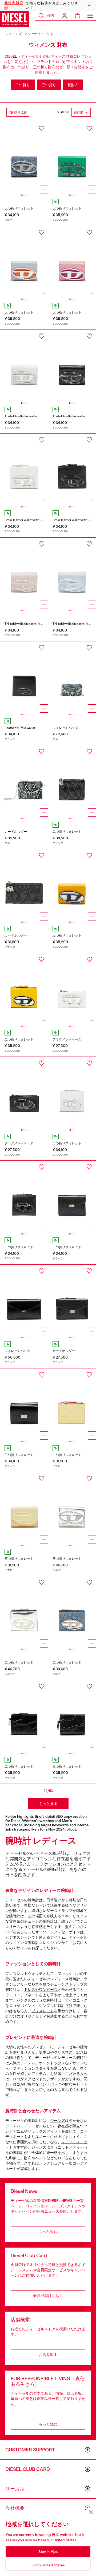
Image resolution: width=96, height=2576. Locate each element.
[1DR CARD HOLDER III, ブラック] (24, 1093)
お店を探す (48, 2355)
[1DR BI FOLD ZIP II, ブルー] (72, 1612)
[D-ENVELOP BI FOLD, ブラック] (72, 1196)
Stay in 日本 (48, 2552)
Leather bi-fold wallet (20, 728)
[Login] (65, 16)
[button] (48, 5)
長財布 (73, 85)
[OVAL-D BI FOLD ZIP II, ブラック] (24, 1716)
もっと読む (48, 2232)
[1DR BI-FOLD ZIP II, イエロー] (24, 989)
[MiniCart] (78, 16)
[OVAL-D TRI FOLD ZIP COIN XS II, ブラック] (72, 1716)
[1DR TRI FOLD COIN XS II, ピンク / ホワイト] (72, 262)
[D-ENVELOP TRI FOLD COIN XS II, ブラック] (24, 1404)
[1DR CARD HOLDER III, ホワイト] (72, 989)
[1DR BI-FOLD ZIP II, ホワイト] (24, 469)
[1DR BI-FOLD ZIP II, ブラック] (72, 469)
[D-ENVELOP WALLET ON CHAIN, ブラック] (24, 1300)
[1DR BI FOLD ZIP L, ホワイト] (72, 1093)
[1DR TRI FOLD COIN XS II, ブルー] (24, 158)
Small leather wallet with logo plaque (31, 520)
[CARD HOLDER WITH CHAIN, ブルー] (24, 781)
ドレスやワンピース (41, 1990)
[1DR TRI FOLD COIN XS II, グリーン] (72, 158)
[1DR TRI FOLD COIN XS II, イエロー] (72, 885)
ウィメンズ (13, 34)
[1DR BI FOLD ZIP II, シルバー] (24, 1612)
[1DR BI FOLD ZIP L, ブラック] (24, 1196)
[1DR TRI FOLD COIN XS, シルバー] (72, 1508)
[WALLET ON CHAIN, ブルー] (72, 677)
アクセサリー (34, 34)
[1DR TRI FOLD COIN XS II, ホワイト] (24, 366)
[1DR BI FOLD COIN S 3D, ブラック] (24, 677)
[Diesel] (15, 19)
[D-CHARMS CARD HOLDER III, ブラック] (24, 885)
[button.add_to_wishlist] (42, 129)
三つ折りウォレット (19, 208)
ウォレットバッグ (65, 728)
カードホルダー (16, 832)
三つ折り (49, 85)
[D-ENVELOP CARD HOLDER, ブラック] (72, 1300)
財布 (50, 34)
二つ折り (23, 85)
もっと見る (48, 1804)
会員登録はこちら (48, 2296)
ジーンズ (58, 2121)
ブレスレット (43, 2011)
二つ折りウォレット (67, 832)
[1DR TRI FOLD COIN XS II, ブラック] (72, 366)
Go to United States (48, 2565)
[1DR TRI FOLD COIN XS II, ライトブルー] (72, 573)
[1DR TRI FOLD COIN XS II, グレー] (24, 262)
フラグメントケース (67, 1039)
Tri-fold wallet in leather (22, 416)
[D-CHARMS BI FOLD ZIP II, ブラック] (72, 781)
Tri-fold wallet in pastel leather (26, 624)
